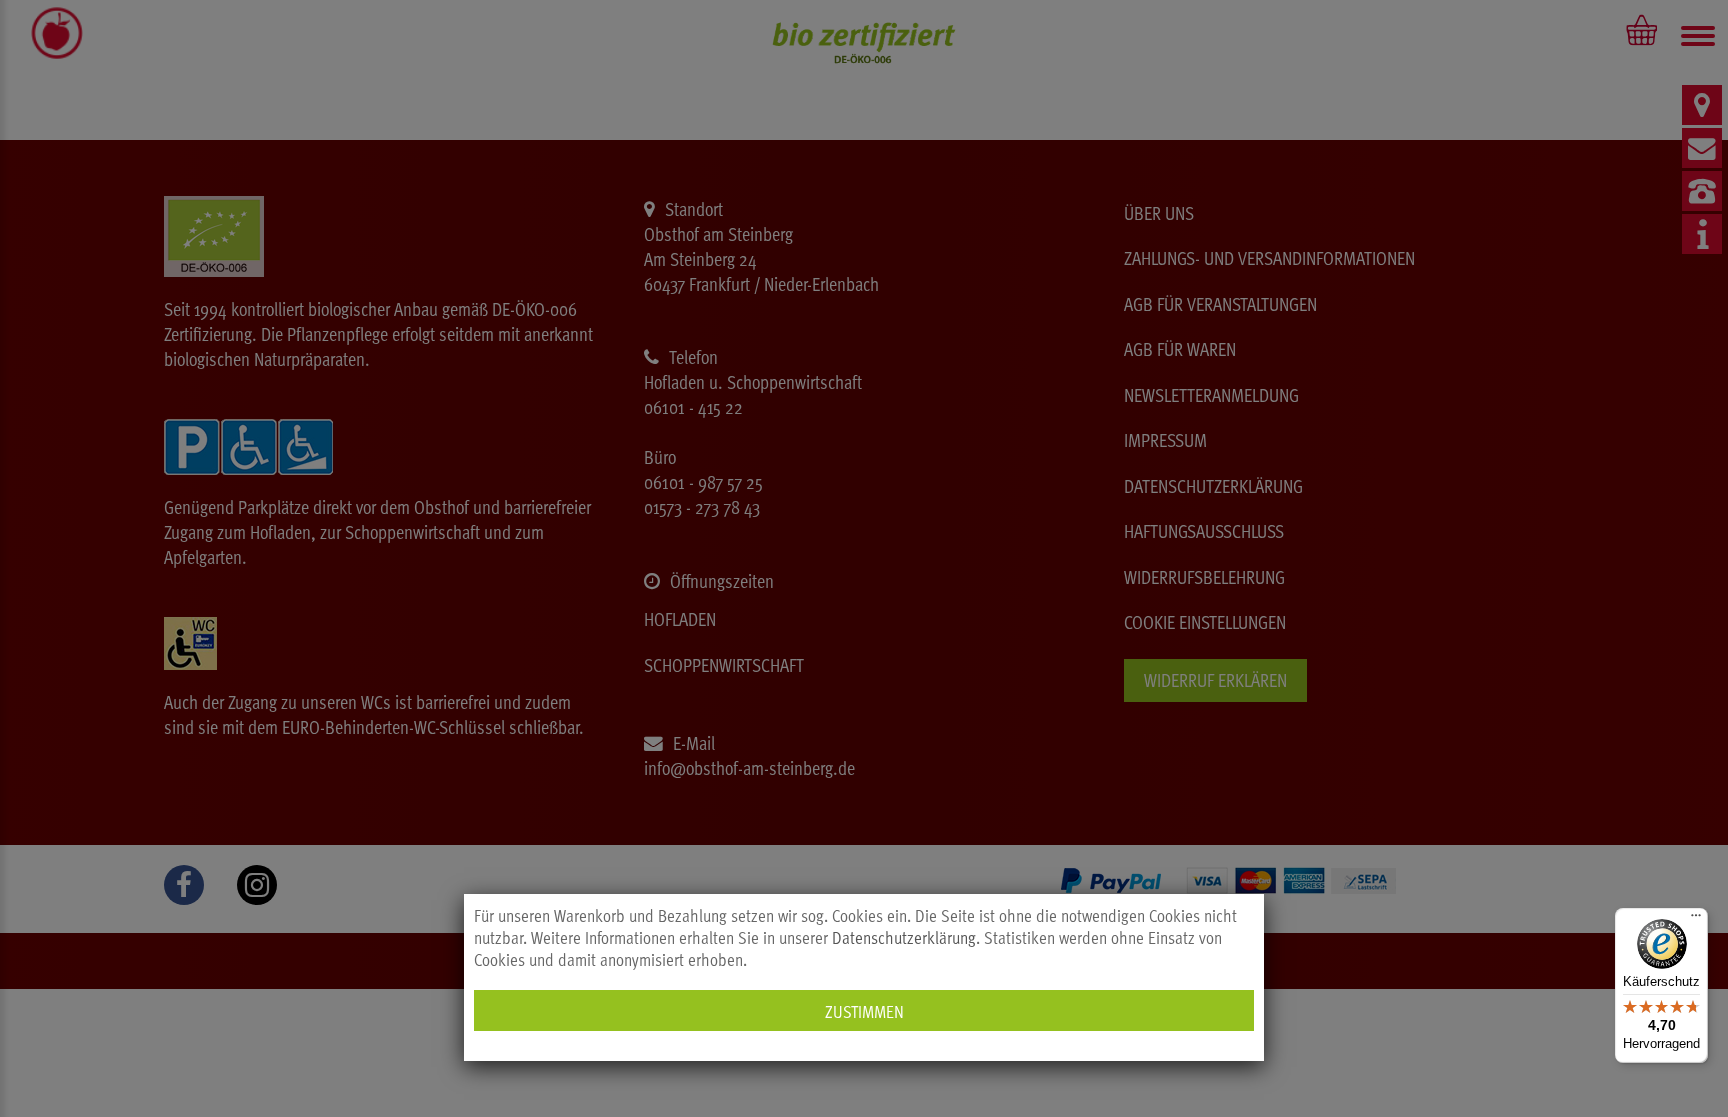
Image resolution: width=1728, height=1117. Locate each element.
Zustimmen (864, 1010)
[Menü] (1696, 920)
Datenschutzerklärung (904, 937)
